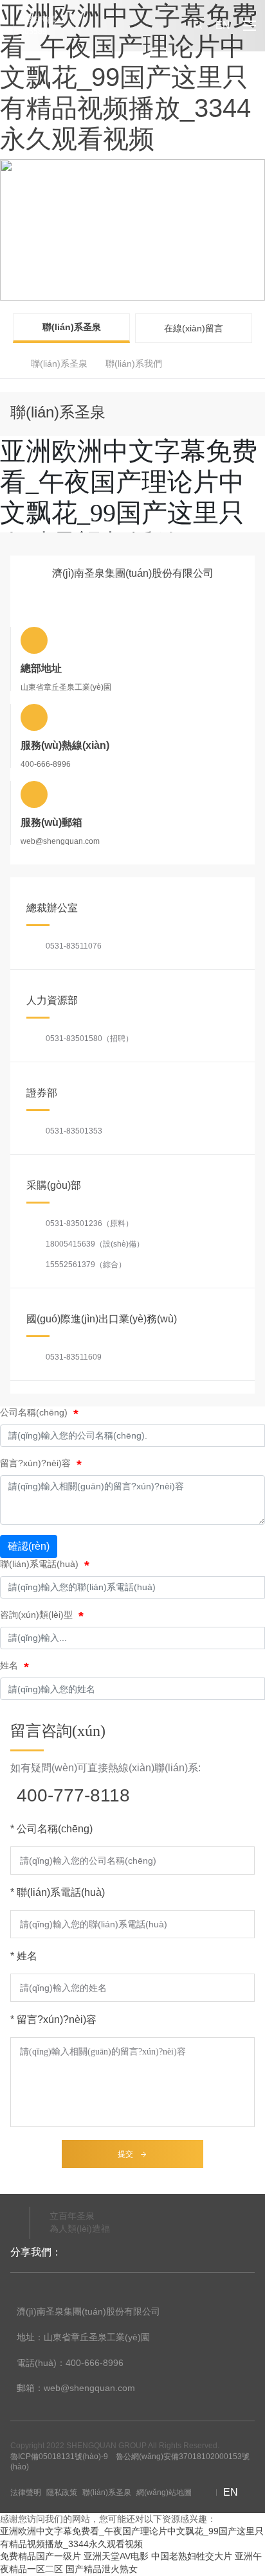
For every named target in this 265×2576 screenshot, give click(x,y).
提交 (125, 2154)
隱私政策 (62, 2493)
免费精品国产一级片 (41, 2556)
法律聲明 (26, 2493)
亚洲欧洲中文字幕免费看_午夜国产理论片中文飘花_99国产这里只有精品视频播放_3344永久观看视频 (129, 77)
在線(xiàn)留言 (194, 328)
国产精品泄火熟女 (102, 2569)
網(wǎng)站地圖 (164, 2493)
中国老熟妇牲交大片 (192, 2556)
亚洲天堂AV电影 (116, 2556)
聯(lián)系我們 (134, 364)
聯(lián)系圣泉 (72, 327)
